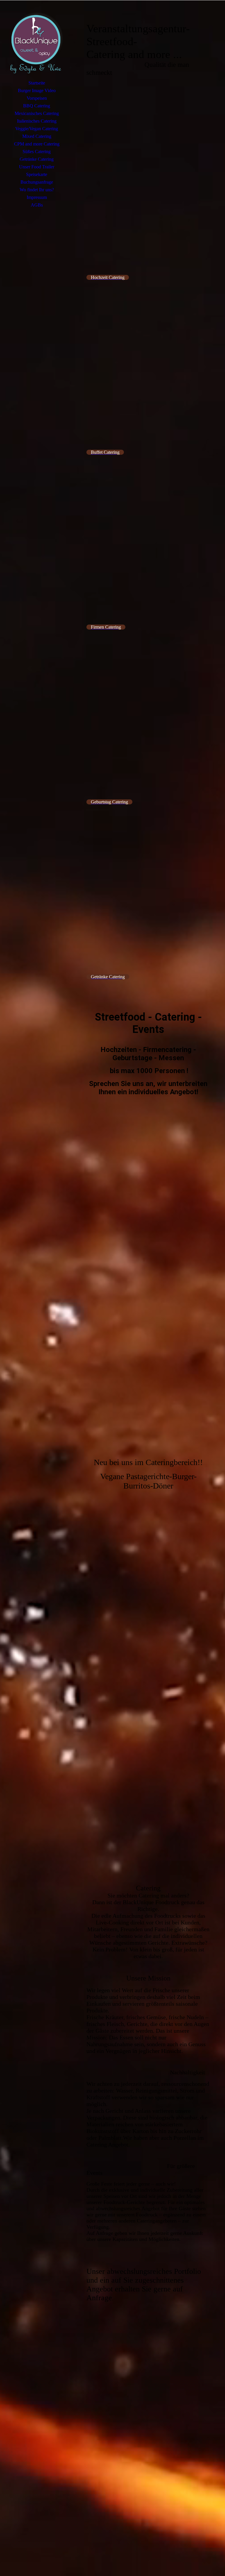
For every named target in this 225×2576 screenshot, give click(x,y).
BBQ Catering (37, 106)
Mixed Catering (37, 136)
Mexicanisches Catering (37, 113)
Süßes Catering (37, 152)
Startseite (37, 83)
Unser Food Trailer (37, 167)
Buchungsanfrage (37, 182)
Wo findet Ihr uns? (37, 190)
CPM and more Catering (37, 144)
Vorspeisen (37, 98)
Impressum (37, 197)
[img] (37, 43)
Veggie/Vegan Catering (37, 129)
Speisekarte (37, 174)
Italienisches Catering (37, 121)
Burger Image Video (37, 91)
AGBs (37, 205)
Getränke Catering (37, 159)
